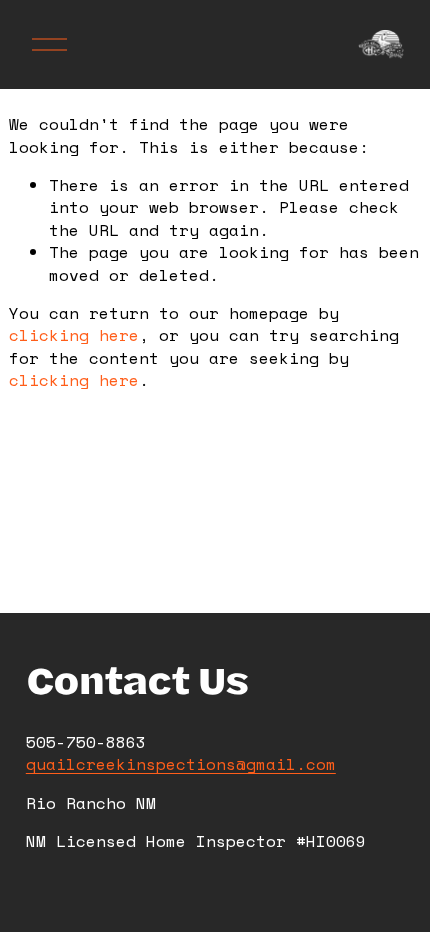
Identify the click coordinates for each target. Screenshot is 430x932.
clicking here (74, 335)
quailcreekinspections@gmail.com (181, 764)
